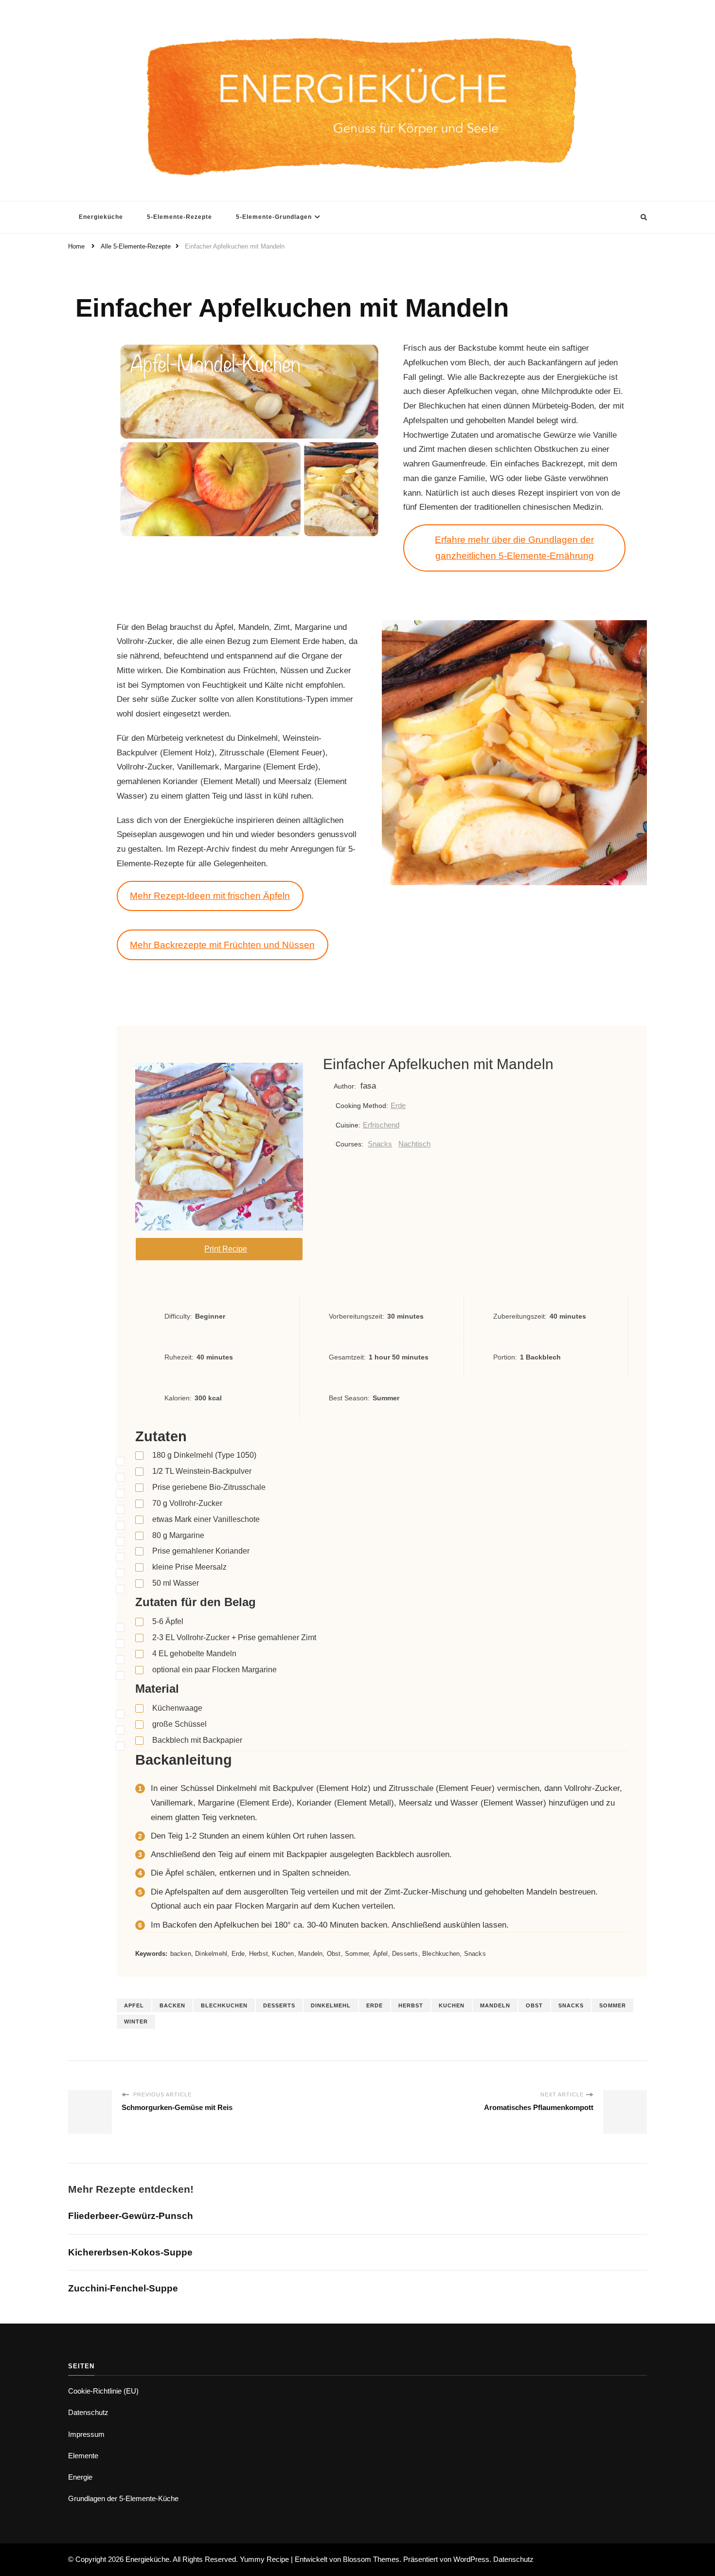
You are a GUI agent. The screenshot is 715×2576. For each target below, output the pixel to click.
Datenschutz (88, 2412)
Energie (80, 2477)
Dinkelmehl (331, 2005)
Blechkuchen (224, 2005)
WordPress (471, 2559)
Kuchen (452, 2005)
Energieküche (101, 217)
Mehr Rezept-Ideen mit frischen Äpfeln (210, 896)
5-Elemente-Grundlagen (274, 217)
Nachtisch (414, 1144)
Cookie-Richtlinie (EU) (103, 2391)
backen (172, 2005)
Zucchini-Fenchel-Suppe (123, 2288)
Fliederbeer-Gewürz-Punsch (131, 2216)
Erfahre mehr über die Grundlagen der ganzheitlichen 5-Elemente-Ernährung (514, 548)
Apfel (134, 2005)
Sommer (613, 2005)
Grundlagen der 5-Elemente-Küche (123, 2498)
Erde (398, 1105)
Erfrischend (381, 1125)
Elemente (83, 2456)
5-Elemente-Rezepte (179, 217)
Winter (136, 2021)
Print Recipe (226, 1249)
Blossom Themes (371, 2559)
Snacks (380, 1144)
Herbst (411, 2005)
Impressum (86, 2434)
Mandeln (495, 2005)
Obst (534, 2005)
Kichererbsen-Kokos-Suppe (130, 2252)
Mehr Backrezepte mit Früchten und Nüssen (222, 945)
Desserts (279, 2005)
